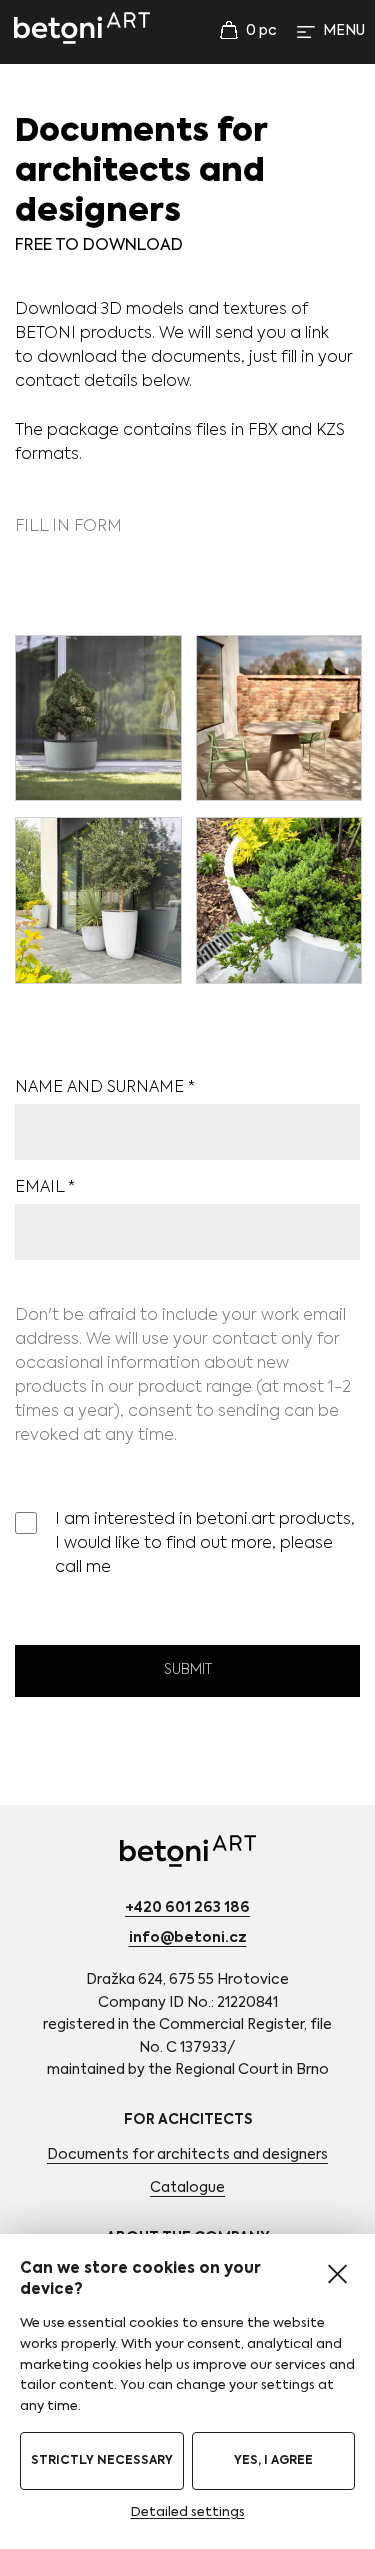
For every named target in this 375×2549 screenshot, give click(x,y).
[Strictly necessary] (337, 2274)
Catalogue (187, 2188)
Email (45, 1188)
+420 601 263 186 (187, 1908)
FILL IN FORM (68, 527)
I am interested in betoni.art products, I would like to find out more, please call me (205, 1544)
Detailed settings (188, 2512)
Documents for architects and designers (187, 2155)
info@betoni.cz (188, 1938)
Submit (188, 1670)
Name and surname (105, 1088)
